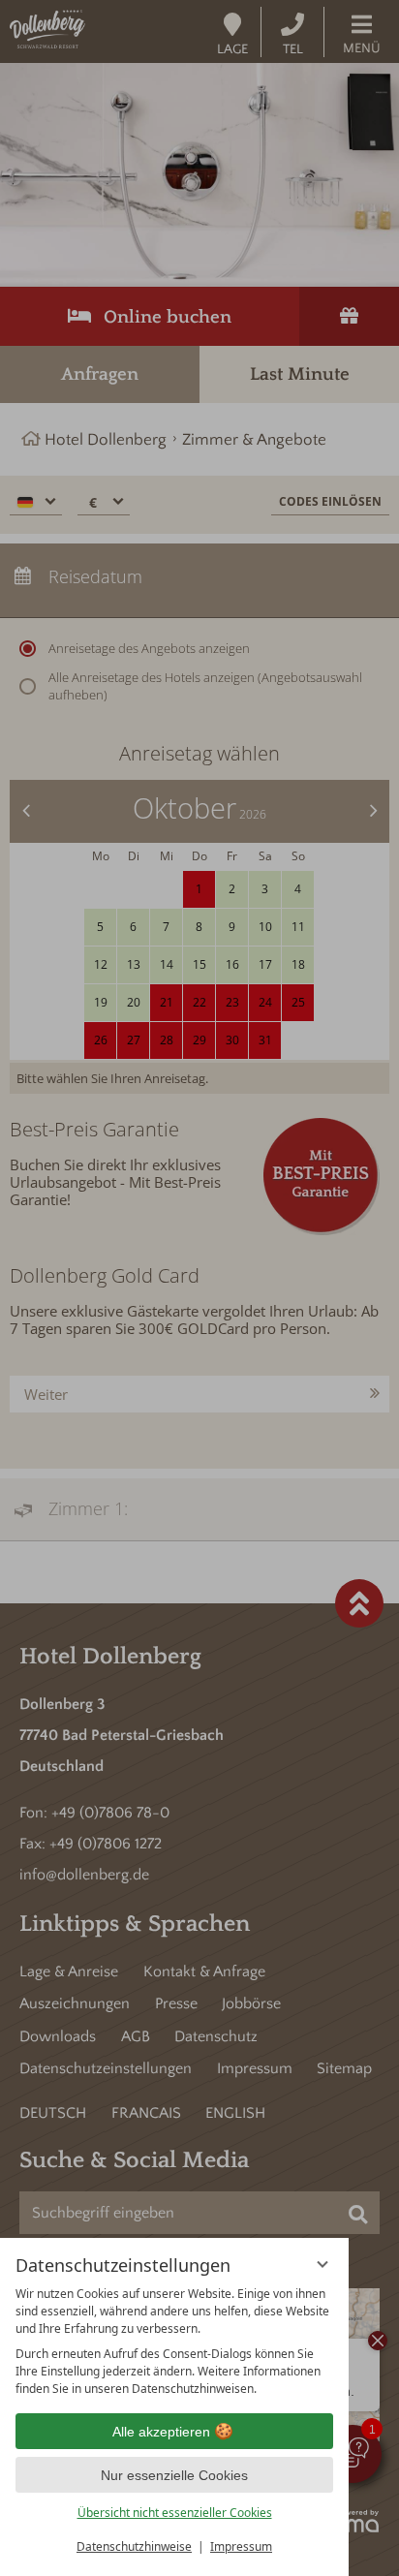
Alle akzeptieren (161, 2432)
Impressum (241, 2546)
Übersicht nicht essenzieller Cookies (175, 2513)
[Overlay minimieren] (322, 2264)
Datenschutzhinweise (134, 2546)
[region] (174, 2342)
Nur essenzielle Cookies (174, 2475)
